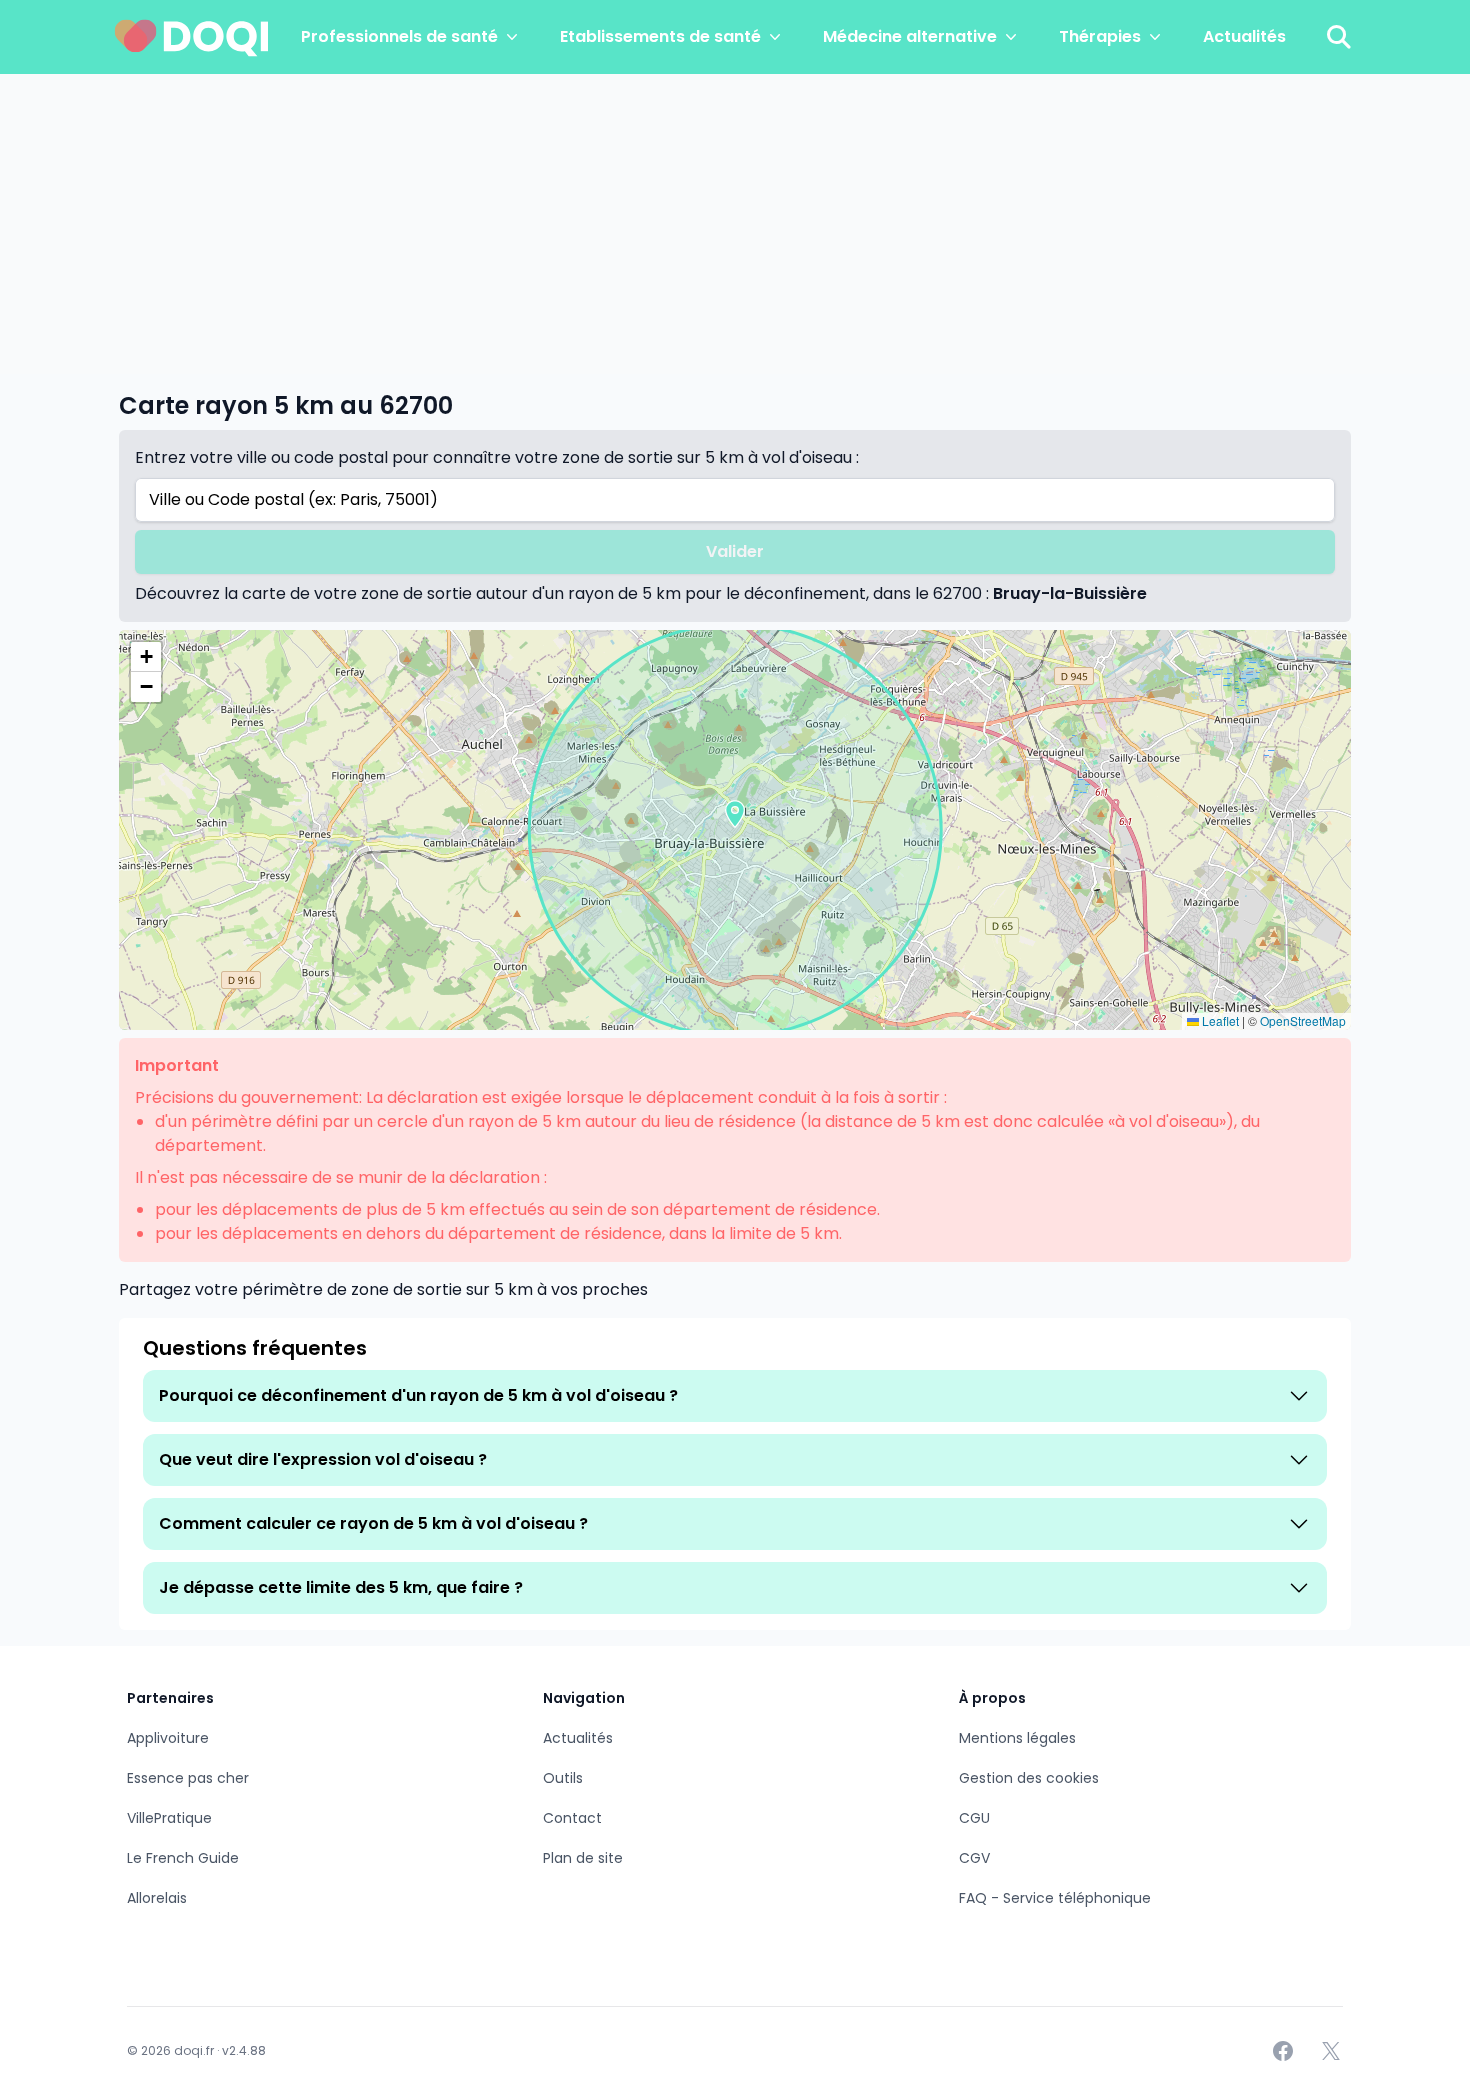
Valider (735, 551)
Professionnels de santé (399, 36)
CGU (974, 1818)
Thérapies (1100, 36)
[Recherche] (1339, 37)
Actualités (1244, 36)
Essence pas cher (188, 1778)
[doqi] (192, 37)
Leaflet (1219, 1020)
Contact (572, 1818)
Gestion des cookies (1029, 1778)
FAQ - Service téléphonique (1055, 1898)
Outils (563, 1778)
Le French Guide (183, 1858)
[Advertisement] (735, 224)
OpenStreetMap (1303, 1020)
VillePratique (169, 1818)
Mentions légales (1017, 1738)
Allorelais (157, 1898)
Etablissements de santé (660, 36)
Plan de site (583, 1858)
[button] (735, 814)
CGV (974, 1858)
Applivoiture (168, 1738)
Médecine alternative (910, 36)
